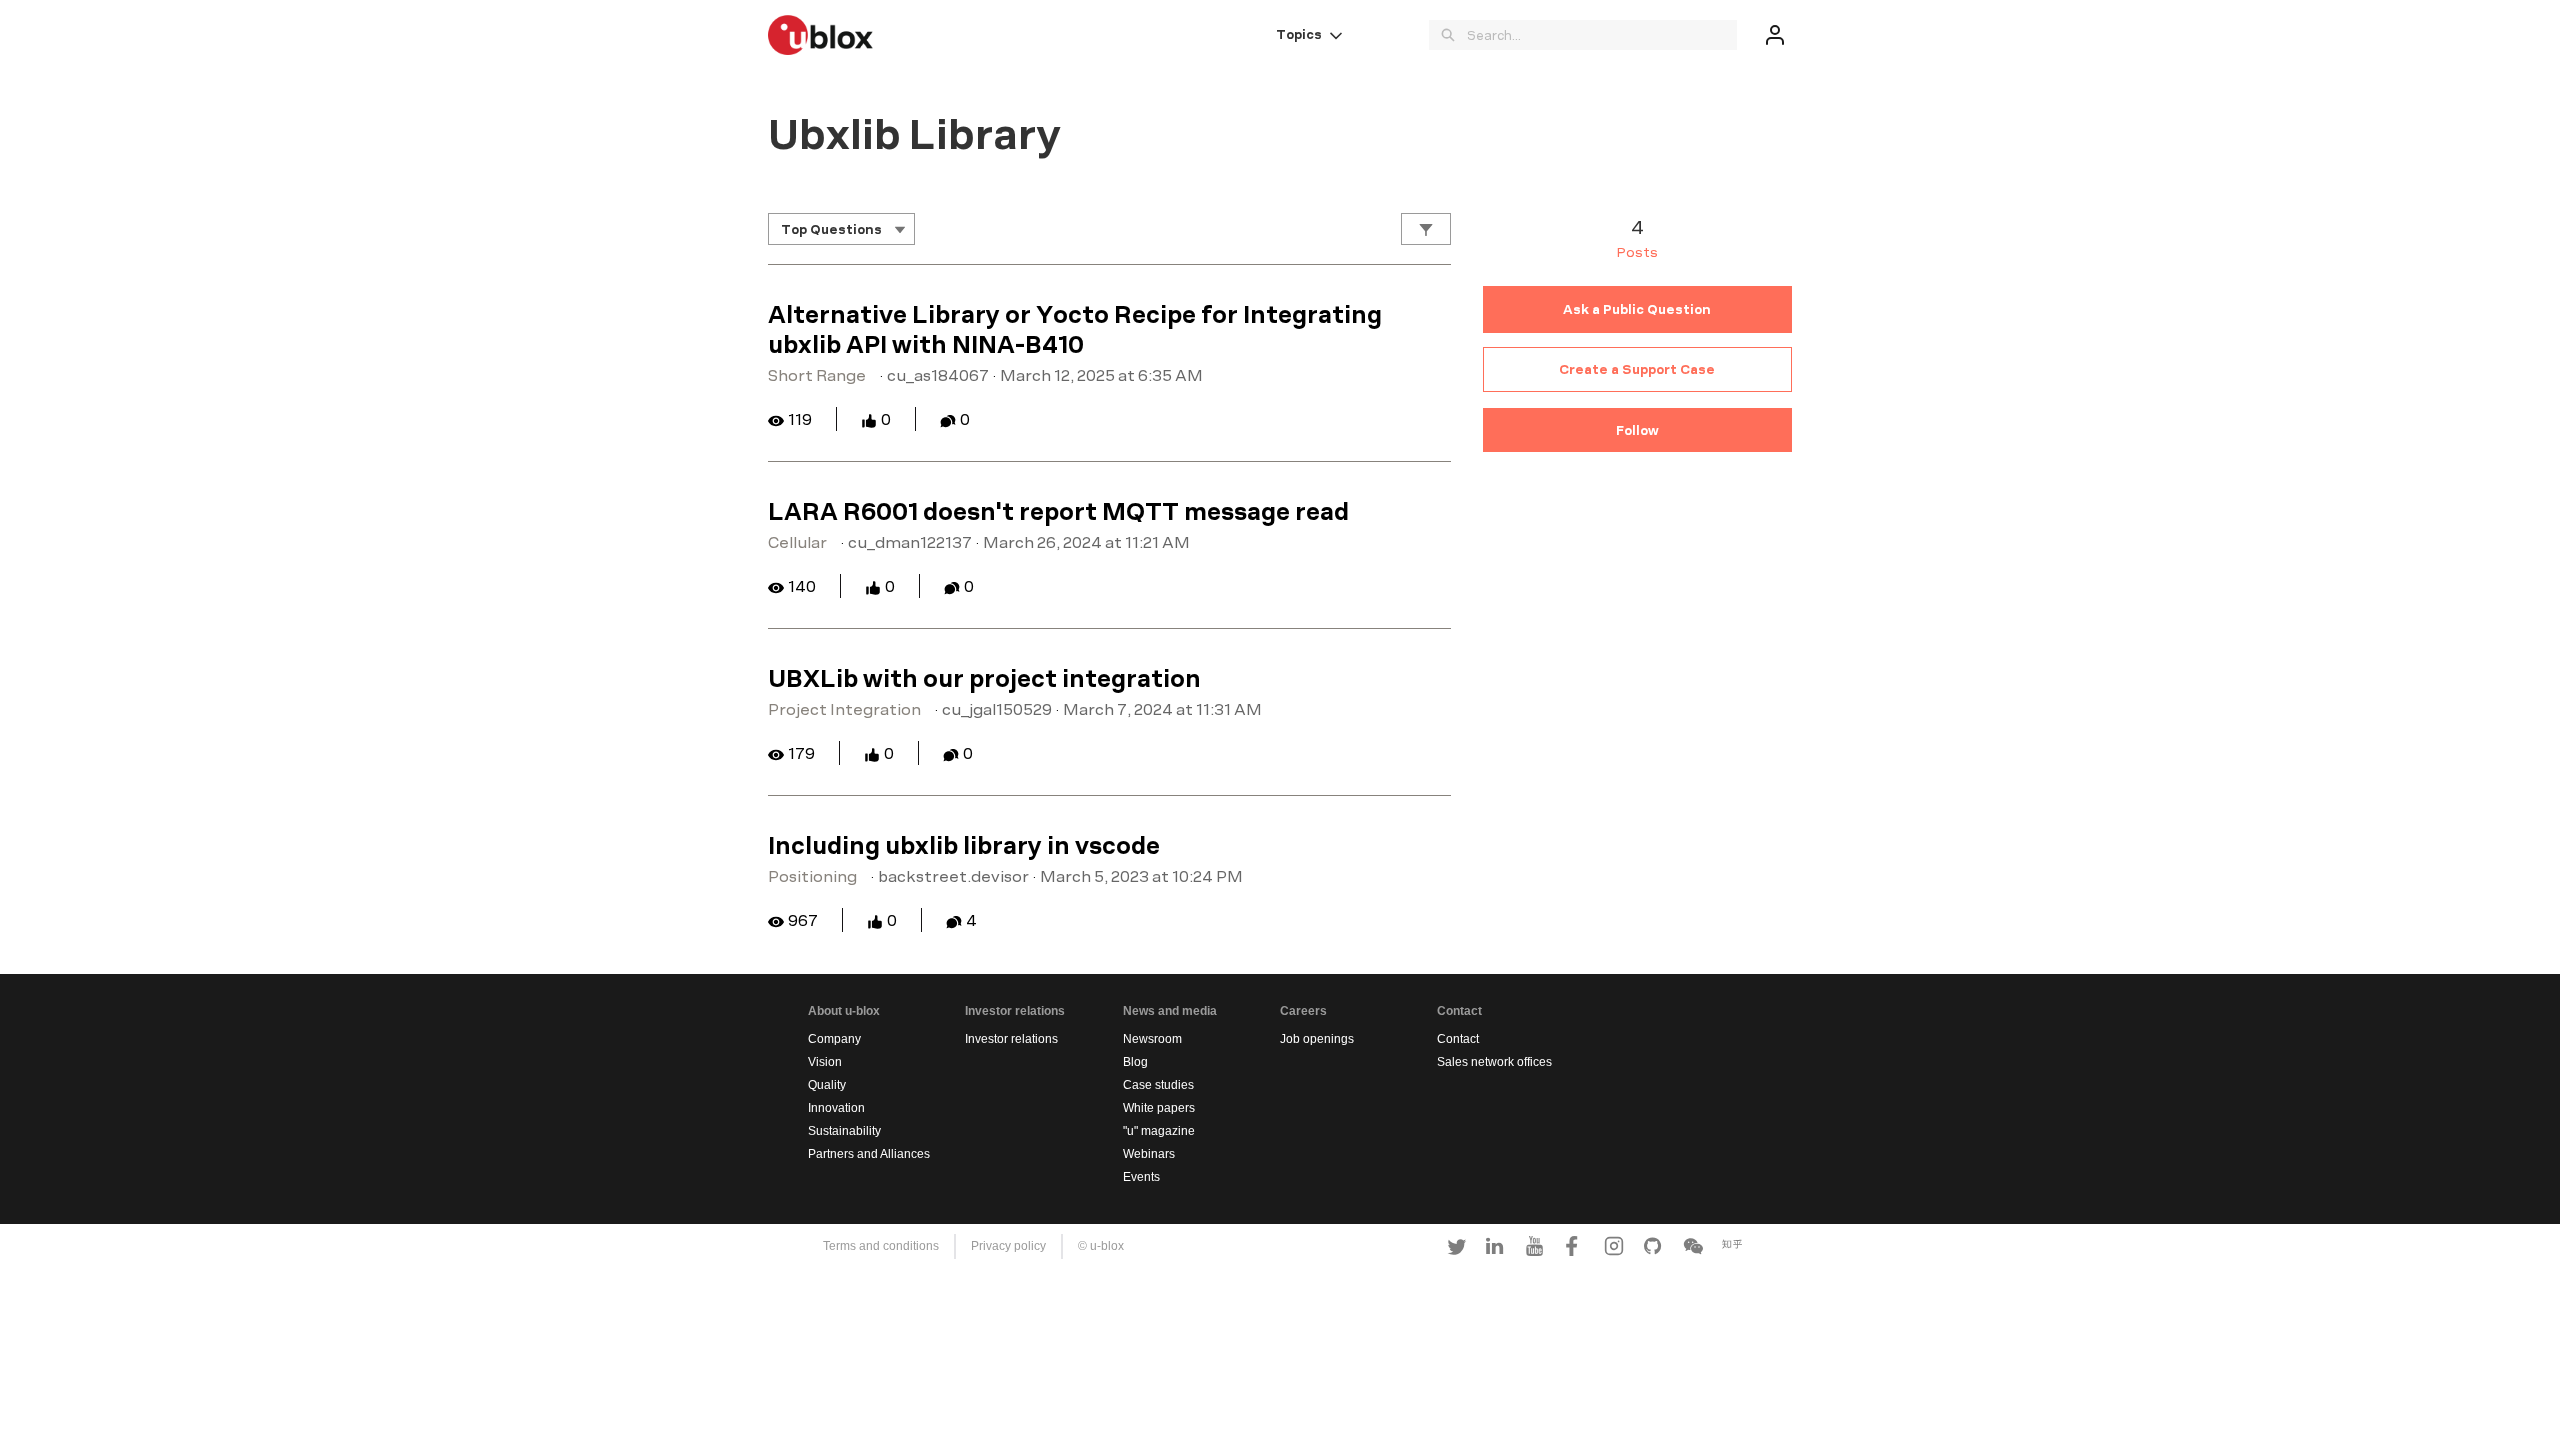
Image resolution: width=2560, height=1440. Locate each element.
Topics (1299, 34)
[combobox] (1602, 35)
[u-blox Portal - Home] (820, 35)
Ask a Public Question (1637, 309)
